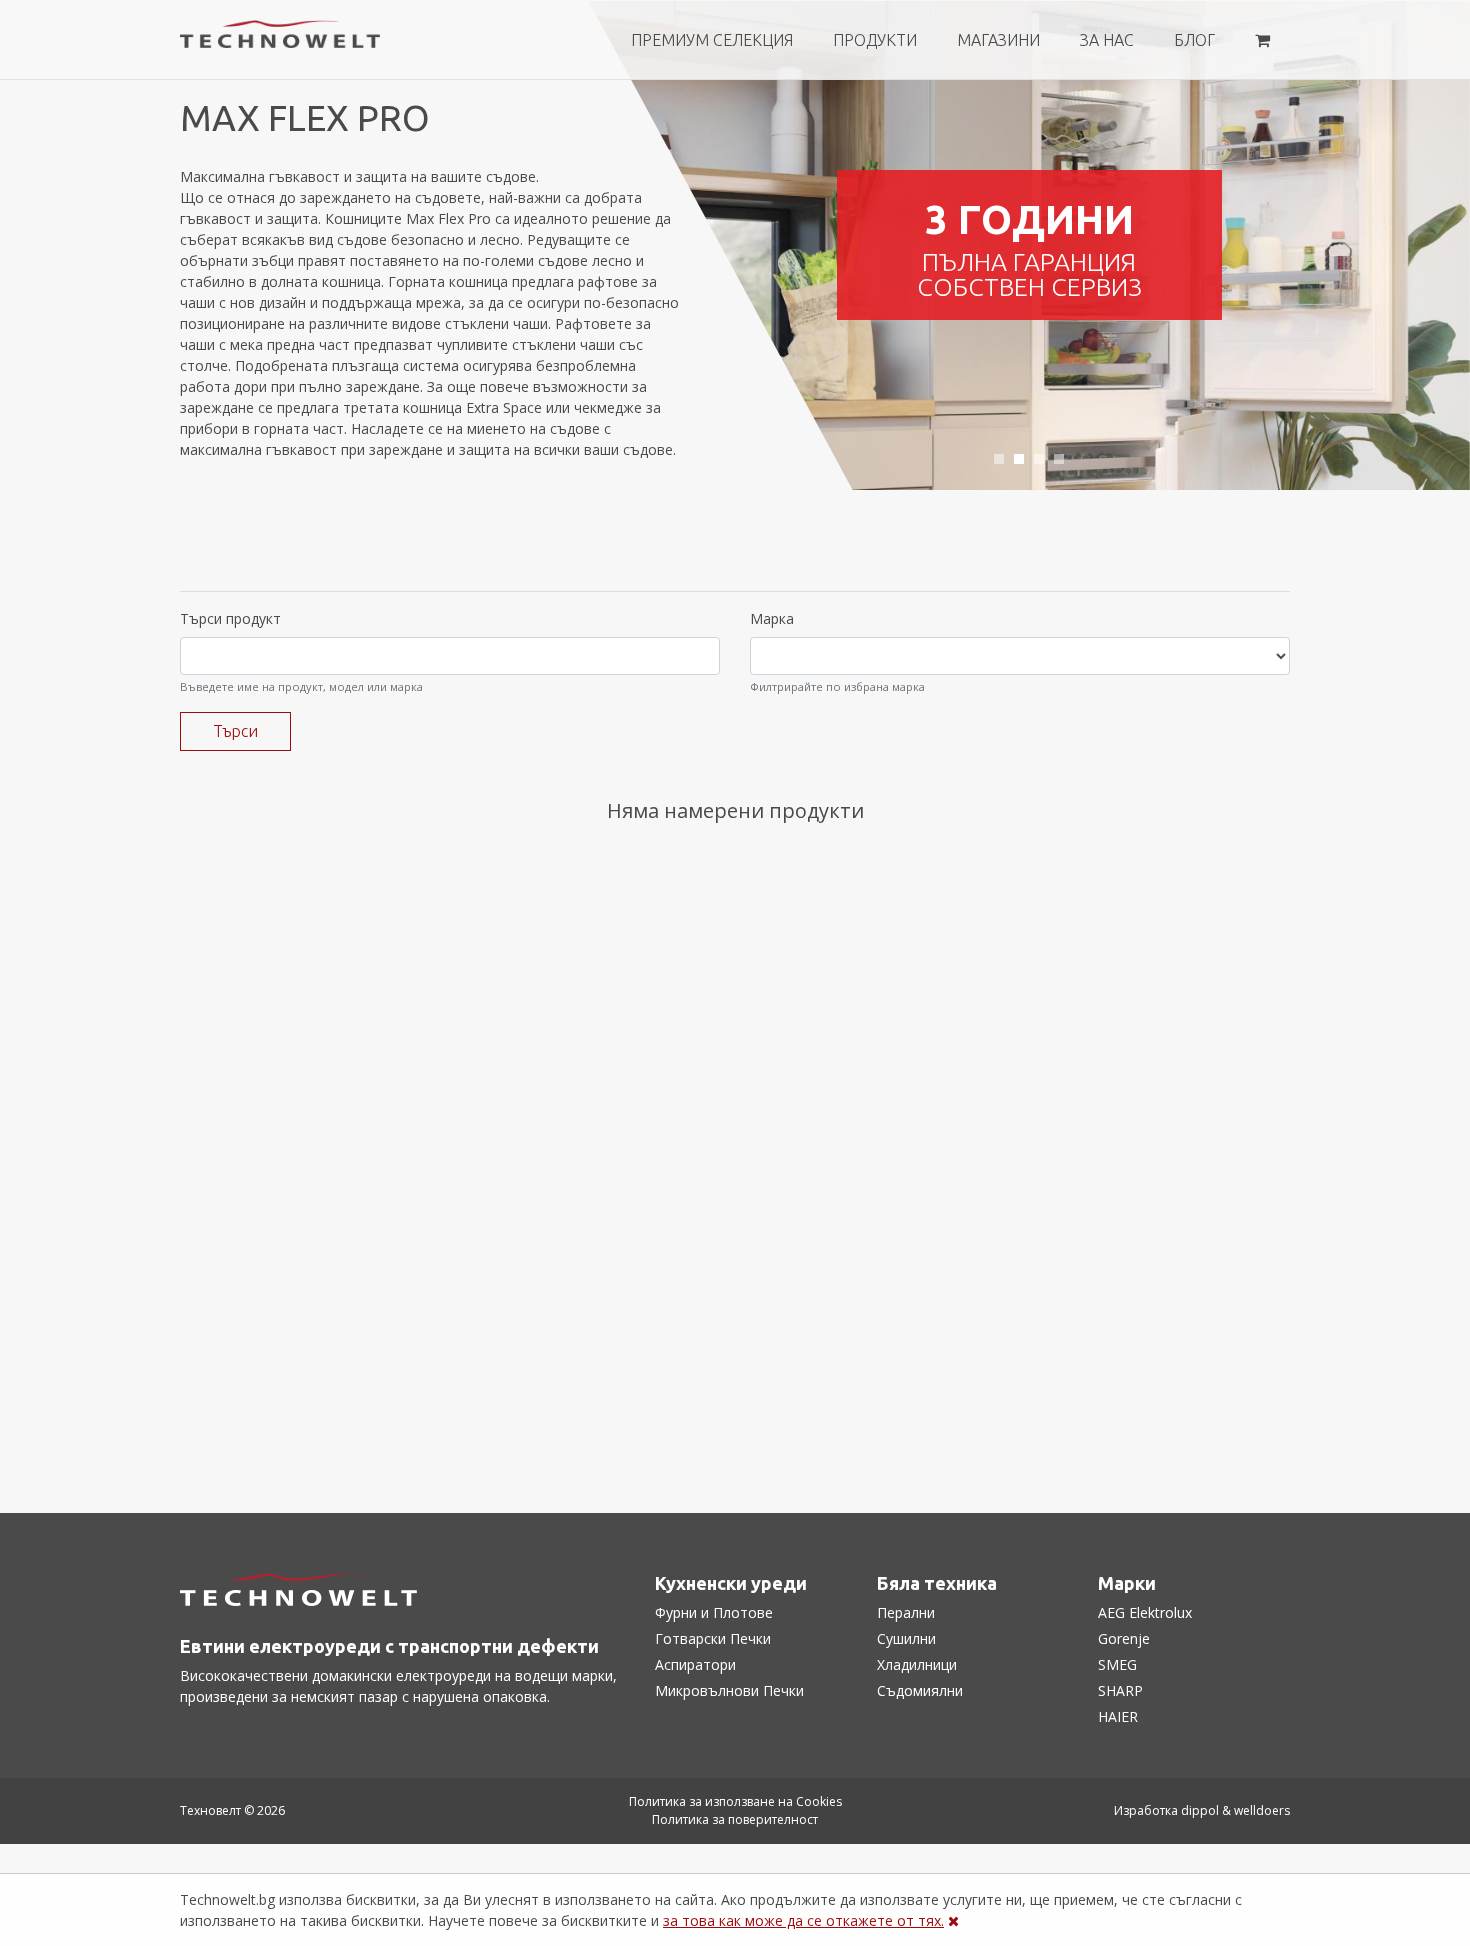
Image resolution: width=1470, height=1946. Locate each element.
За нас (1107, 40)
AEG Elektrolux (1145, 1612)
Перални (906, 1612)
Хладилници (917, 1664)
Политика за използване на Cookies (735, 1801)
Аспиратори (695, 1664)
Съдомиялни (920, 1690)
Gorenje (1124, 1638)
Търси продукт (230, 618)
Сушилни (906, 1638)
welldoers (1262, 1810)
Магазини (998, 40)
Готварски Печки (713, 1638)
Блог (1194, 40)
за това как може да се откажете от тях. (803, 1920)
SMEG (1117, 1664)
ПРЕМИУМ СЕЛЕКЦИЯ (712, 40)
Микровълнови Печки (729, 1690)
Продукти (875, 40)
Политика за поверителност (735, 1819)
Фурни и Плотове (714, 1612)
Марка (772, 618)
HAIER (1118, 1716)
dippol (1200, 1810)
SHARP (1120, 1690)
